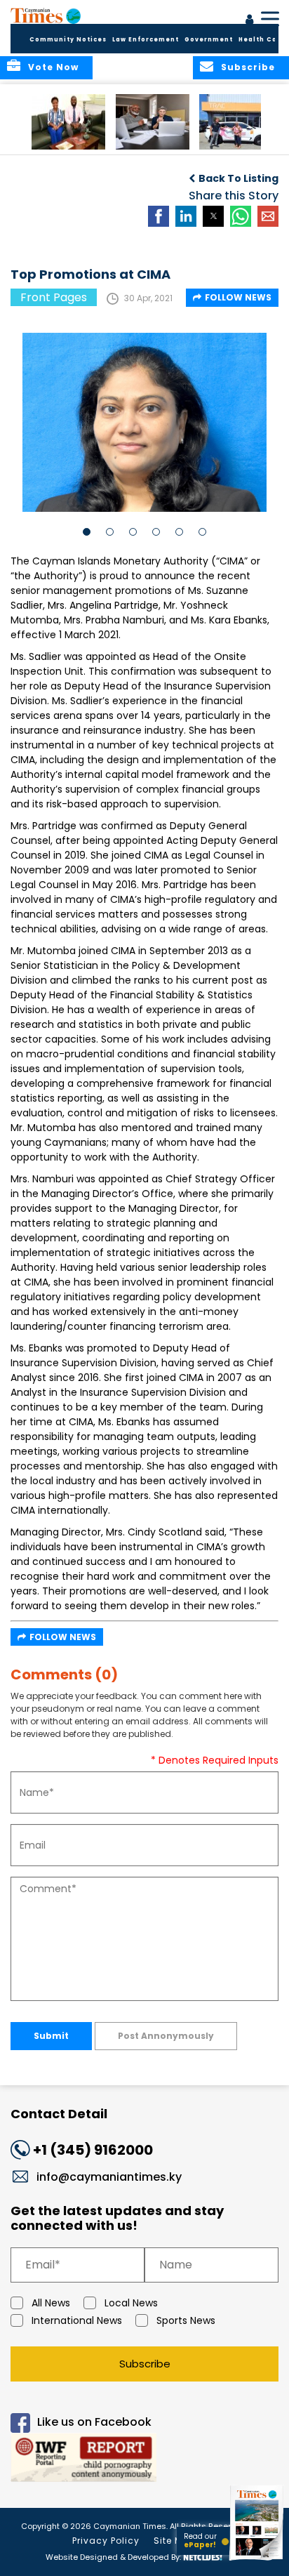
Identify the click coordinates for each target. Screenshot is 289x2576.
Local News (131, 2303)
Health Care (262, 40)
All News (51, 2303)
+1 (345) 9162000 (93, 2150)
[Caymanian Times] (46, 15)
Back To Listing (238, 178)
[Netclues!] (203, 2556)
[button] (68, 122)
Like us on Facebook (94, 2422)
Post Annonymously (166, 2036)
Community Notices (68, 40)
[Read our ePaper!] (257, 2560)
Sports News (186, 2320)
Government (209, 40)
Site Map (175, 2541)
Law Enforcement (146, 40)
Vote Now (53, 67)
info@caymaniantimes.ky (109, 2177)
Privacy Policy (106, 2541)
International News (77, 2320)
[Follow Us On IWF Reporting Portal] (144, 2460)
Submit (51, 2036)
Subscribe (145, 2364)
